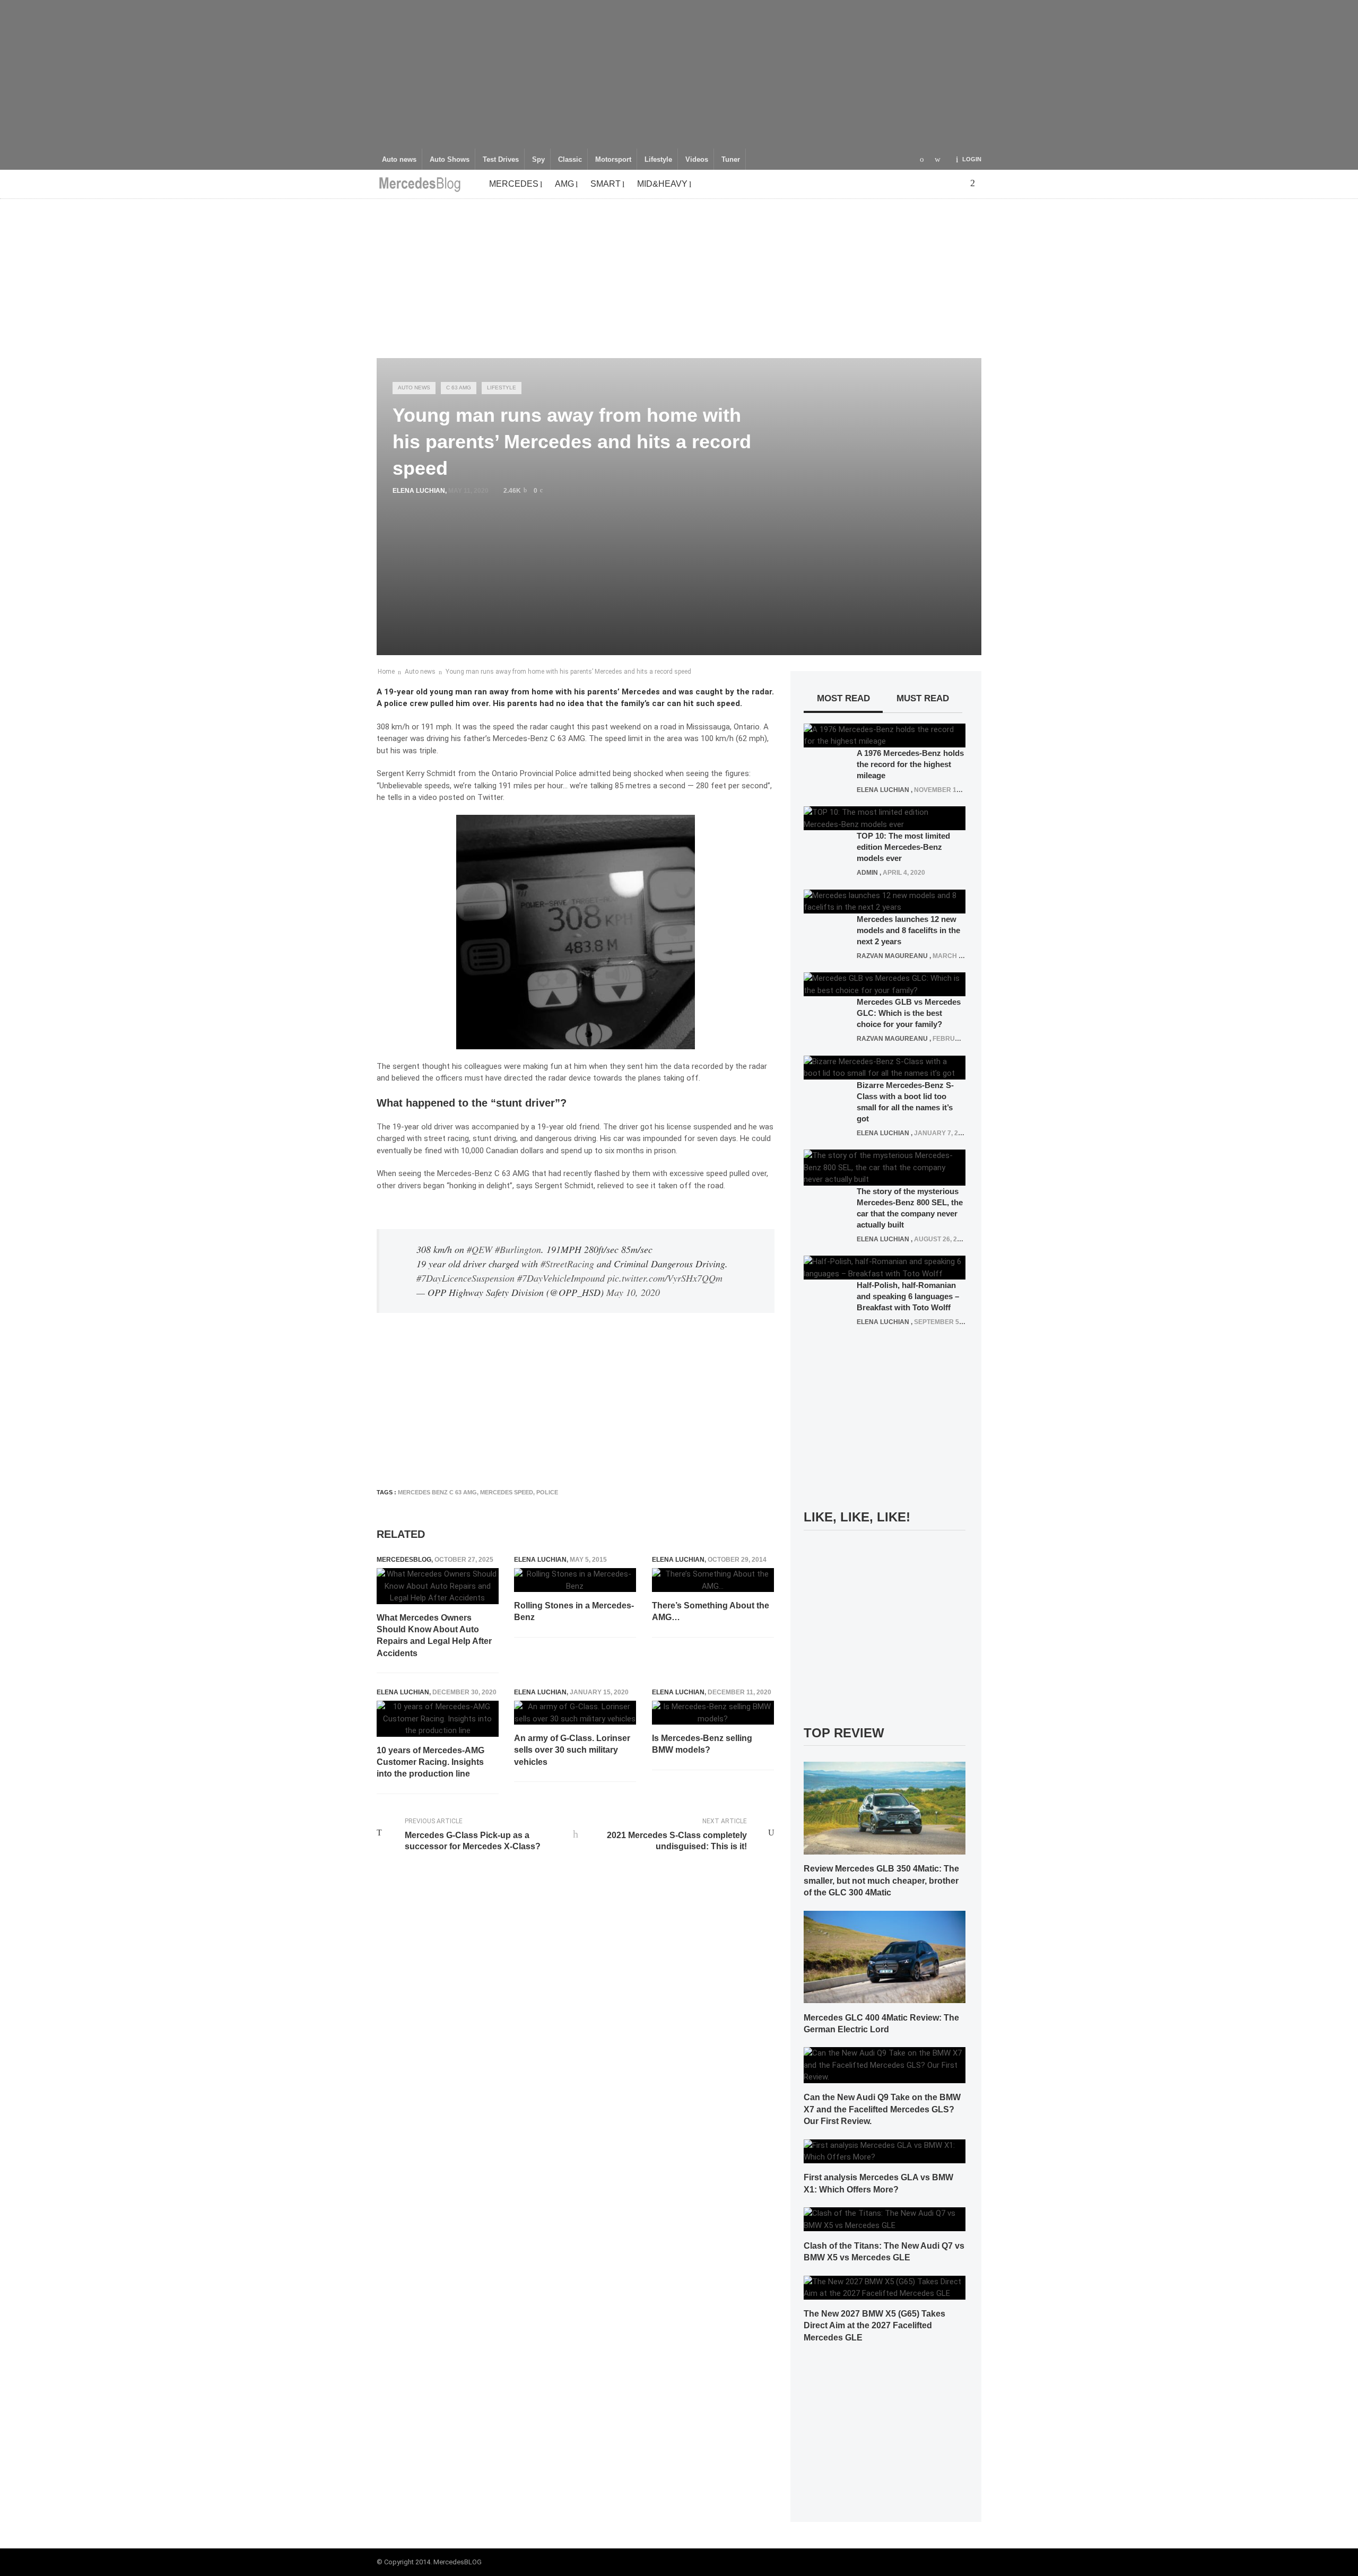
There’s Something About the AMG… (711, 1611)
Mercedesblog (404, 1560)
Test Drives (501, 160)
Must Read (923, 698)
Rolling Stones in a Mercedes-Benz (574, 1611)
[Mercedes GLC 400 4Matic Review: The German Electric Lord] (885, 1956)
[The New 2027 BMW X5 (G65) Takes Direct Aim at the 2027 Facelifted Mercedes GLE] (885, 2287)
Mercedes (514, 184)
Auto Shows (450, 160)
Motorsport (613, 160)
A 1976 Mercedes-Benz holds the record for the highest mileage (910, 764)
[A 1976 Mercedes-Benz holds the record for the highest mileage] (885, 735)
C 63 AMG (459, 388)
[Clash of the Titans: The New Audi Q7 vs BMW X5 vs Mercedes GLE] (885, 2219)
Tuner (731, 160)
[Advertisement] (679, 74)
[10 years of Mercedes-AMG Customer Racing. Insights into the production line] (438, 1719)
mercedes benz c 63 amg (437, 1492)
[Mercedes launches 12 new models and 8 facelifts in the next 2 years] (885, 901)
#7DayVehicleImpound (561, 1278)
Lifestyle (658, 160)
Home (386, 672)
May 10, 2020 (633, 1292)
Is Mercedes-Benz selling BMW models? (702, 1744)
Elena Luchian (419, 491)
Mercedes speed (507, 1492)
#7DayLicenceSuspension (465, 1278)
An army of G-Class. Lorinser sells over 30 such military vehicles (572, 1750)
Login (972, 159)
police (547, 1492)
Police (566, 773)
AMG (564, 184)
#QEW (480, 1249)
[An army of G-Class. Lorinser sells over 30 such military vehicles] (575, 1713)
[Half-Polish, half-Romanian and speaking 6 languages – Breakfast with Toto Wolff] (885, 1267)
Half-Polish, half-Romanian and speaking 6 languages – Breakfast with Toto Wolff (908, 1296)
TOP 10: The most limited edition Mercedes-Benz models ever (903, 847)
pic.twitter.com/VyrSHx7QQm (665, 1278)
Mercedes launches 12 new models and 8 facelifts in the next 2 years (908, 930)
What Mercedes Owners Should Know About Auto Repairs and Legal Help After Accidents (434, 1635)
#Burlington (518, 1249)
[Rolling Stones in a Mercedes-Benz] (575, 1580)
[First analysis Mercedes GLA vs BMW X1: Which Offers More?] (885, 2151)
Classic (570, 160)
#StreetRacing (567, 1264)
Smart (606, 184)
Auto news (399, 160)
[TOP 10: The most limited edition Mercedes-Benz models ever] (885, 818)
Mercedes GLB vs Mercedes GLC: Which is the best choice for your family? (909, 1013)
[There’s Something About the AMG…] (713, 1580)
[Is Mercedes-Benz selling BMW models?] (713, 1713)
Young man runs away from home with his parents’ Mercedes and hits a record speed (568, 672)
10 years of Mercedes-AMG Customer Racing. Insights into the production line (430, 1762)
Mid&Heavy (662, 184)
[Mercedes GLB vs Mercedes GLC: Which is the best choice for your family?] (885, 984)
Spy (538, 160)
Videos (697, 160)
